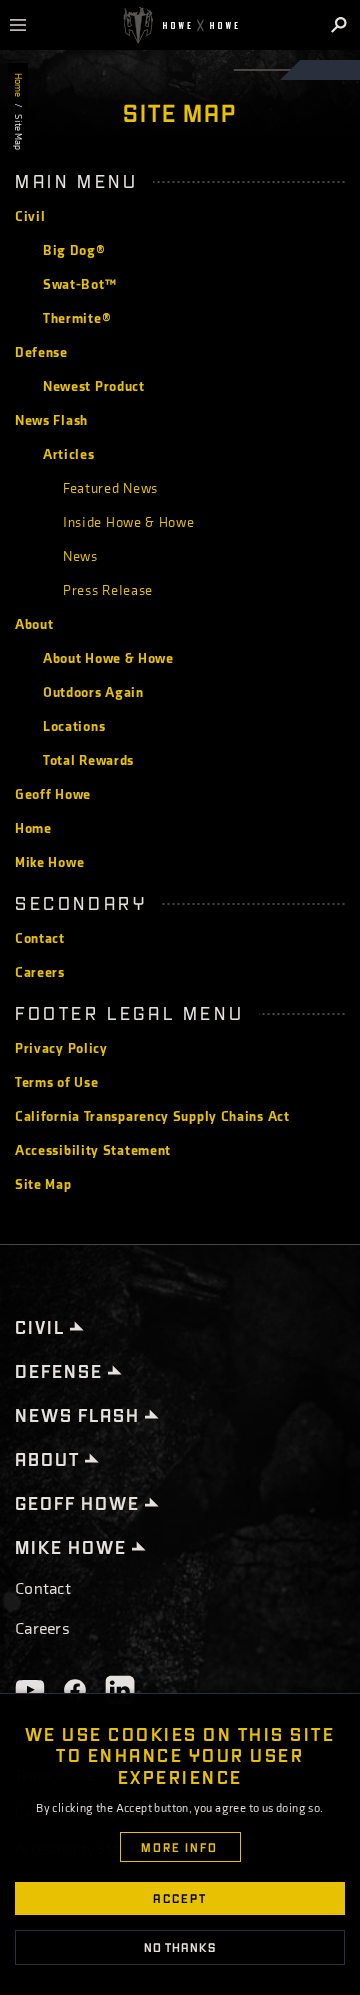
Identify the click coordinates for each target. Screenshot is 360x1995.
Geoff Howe (53, 794)
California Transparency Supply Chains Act (152, 1116)
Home (18, 85)
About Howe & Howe (108, 658)
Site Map (43, 1184)
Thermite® (77, 318)
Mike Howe (49, 862)
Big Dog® (74, 250)
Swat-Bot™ (79, 284)
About (34, 624)
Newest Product (94, 386)
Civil (30, 216)
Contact (40, 938)
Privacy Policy (61, 1048)
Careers (40, 972)
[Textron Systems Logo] (180, 25)
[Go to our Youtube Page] (30, 1690)
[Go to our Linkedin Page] (120, 1690)
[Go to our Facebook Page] (75, 1690)
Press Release (108, 590)
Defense (41, 352)
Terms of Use (56, 1082)
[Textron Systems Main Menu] (26, 25)
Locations (74, 726)
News (80, 556)
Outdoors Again (93, 692)
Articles (69, 454)
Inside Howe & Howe (129, 522)
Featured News (110, 488)
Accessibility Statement (93, 1150)
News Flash (51, 420)
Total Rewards (88, 760)
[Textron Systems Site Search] (340, 25)
